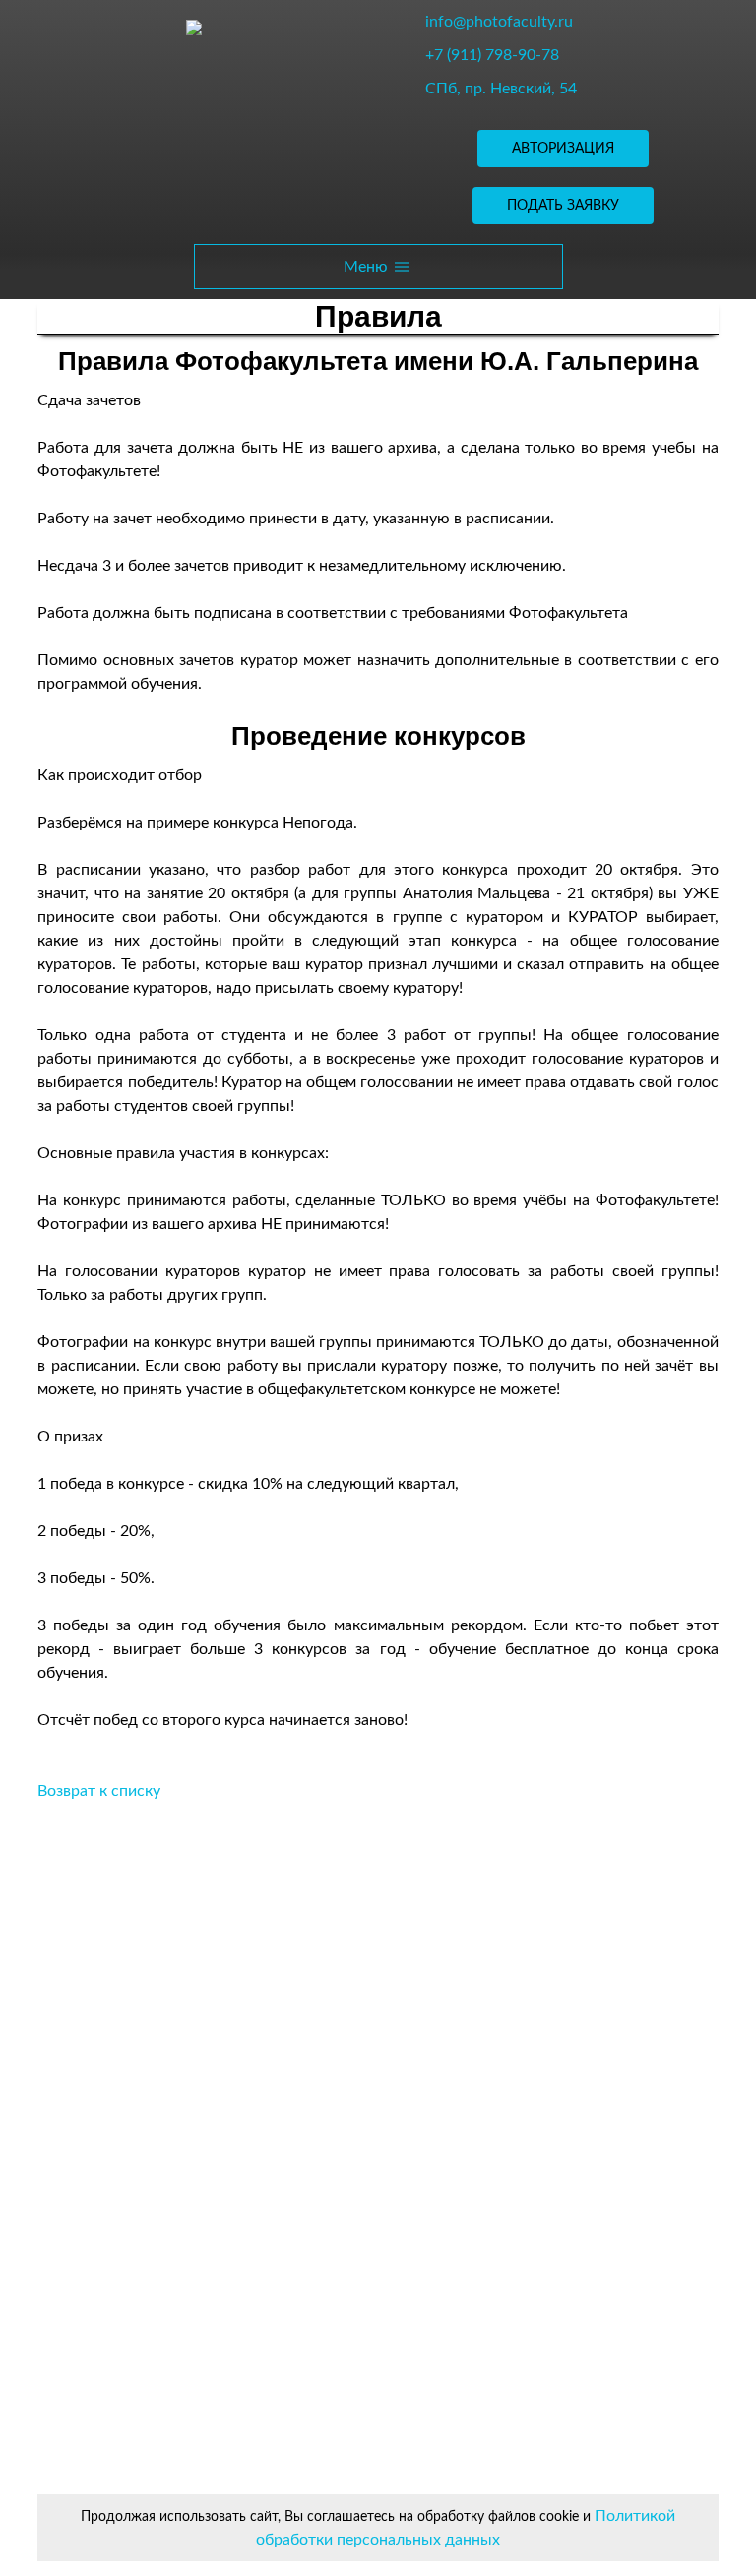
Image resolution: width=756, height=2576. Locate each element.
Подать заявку (563, 206)
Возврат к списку (99, 1791)
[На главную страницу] (194, 27)
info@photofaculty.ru (499, 22)
